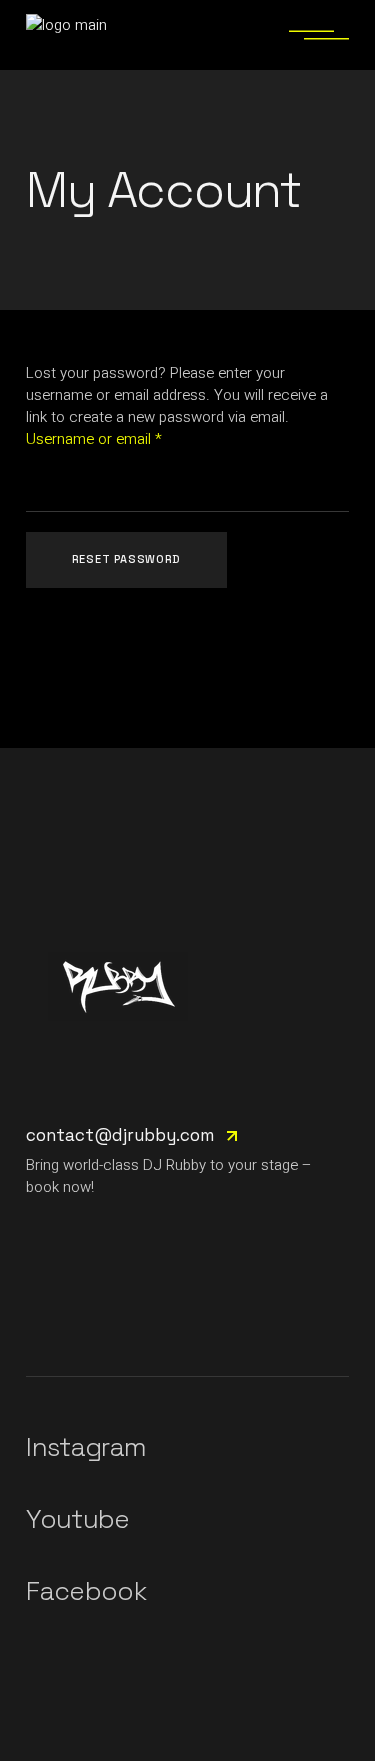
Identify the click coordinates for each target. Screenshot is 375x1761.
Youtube (77, 1519)
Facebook (86, 1591)
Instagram (86, 1447)
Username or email (122, 439)
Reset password (126, 559)
